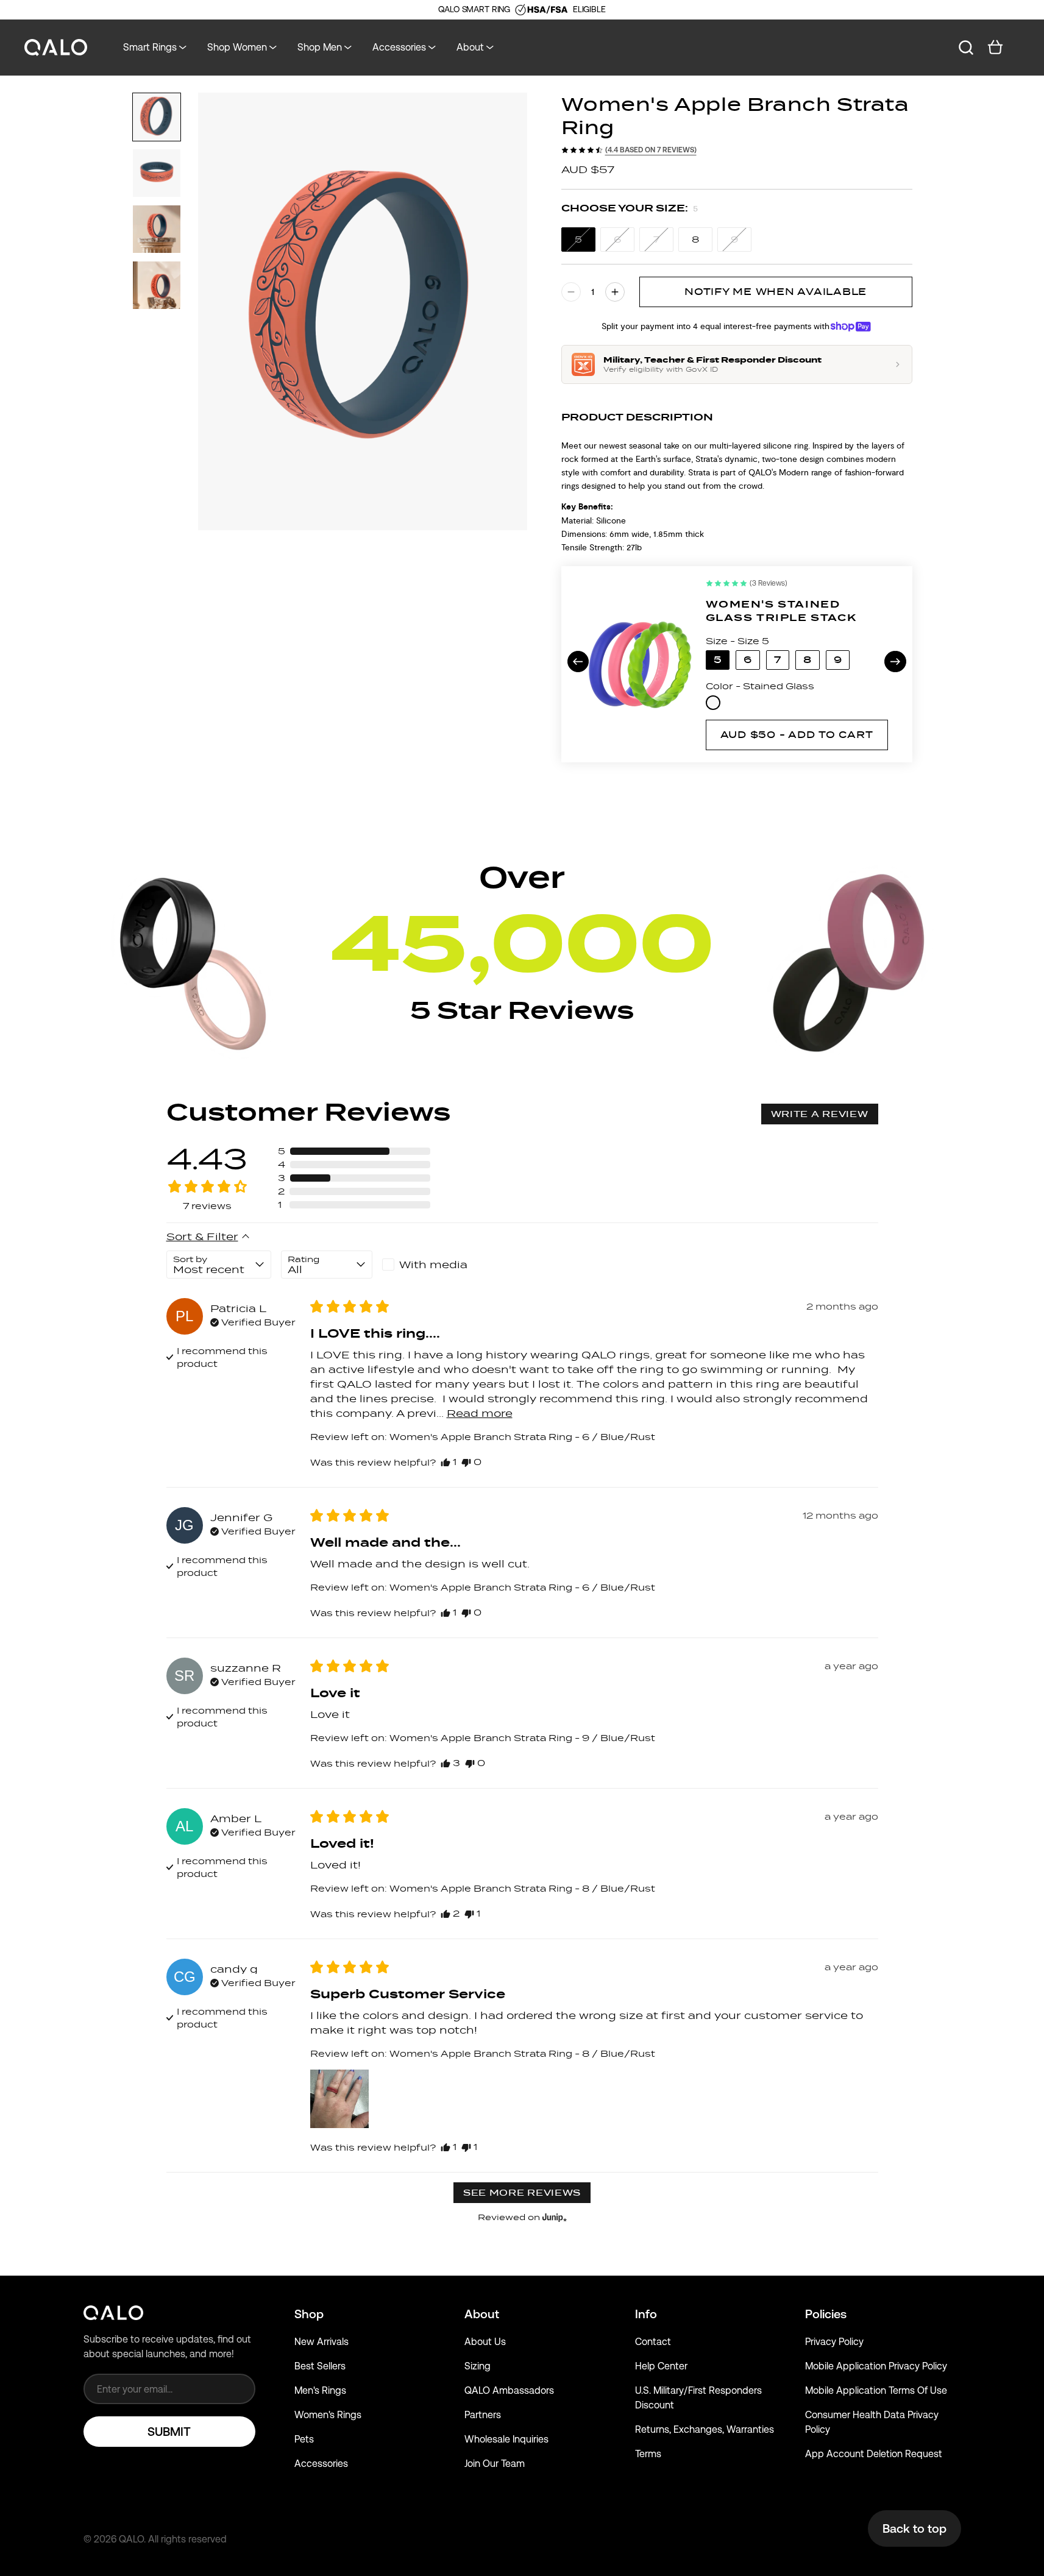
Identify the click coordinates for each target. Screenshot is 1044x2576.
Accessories (321, 2464)
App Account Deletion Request (874, 2454)
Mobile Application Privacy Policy (876, 2366)
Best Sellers (320, 2366)
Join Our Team (495, 2464)
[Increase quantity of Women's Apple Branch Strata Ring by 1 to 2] (615, 292)
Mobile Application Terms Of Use (876, 2390)
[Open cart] (995, 48)
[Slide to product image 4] (157, 285)
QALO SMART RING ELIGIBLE (522, 9)
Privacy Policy (834, 2342)
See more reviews (522, 2193)
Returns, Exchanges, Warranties (705, 2429)
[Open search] (966, 48)
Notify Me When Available (776, 292)
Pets (304, 2439)
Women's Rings (328, 2415)
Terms (648, 2454)
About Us (485, 2342)
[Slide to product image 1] (157, 117)
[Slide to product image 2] (157, 173)
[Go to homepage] (56, 48)
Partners (483, 2415)
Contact (653, 2342)
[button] (354, 1151)
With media (433, 1265)
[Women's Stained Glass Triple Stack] (640, 664)
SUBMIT (169, 2432)
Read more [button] (480, 1413)
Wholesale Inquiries (506, 2439)
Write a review (820, 1114)
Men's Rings (320, 2390)
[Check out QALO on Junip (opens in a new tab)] (553, 2217)
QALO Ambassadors (509, 2390)
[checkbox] (428, 1265)
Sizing (478, 2366)
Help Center (661, 2366)
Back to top (914, 2528)
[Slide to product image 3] (157, 229)
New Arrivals (321, 2342)
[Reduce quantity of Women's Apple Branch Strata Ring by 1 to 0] (571, 292)
